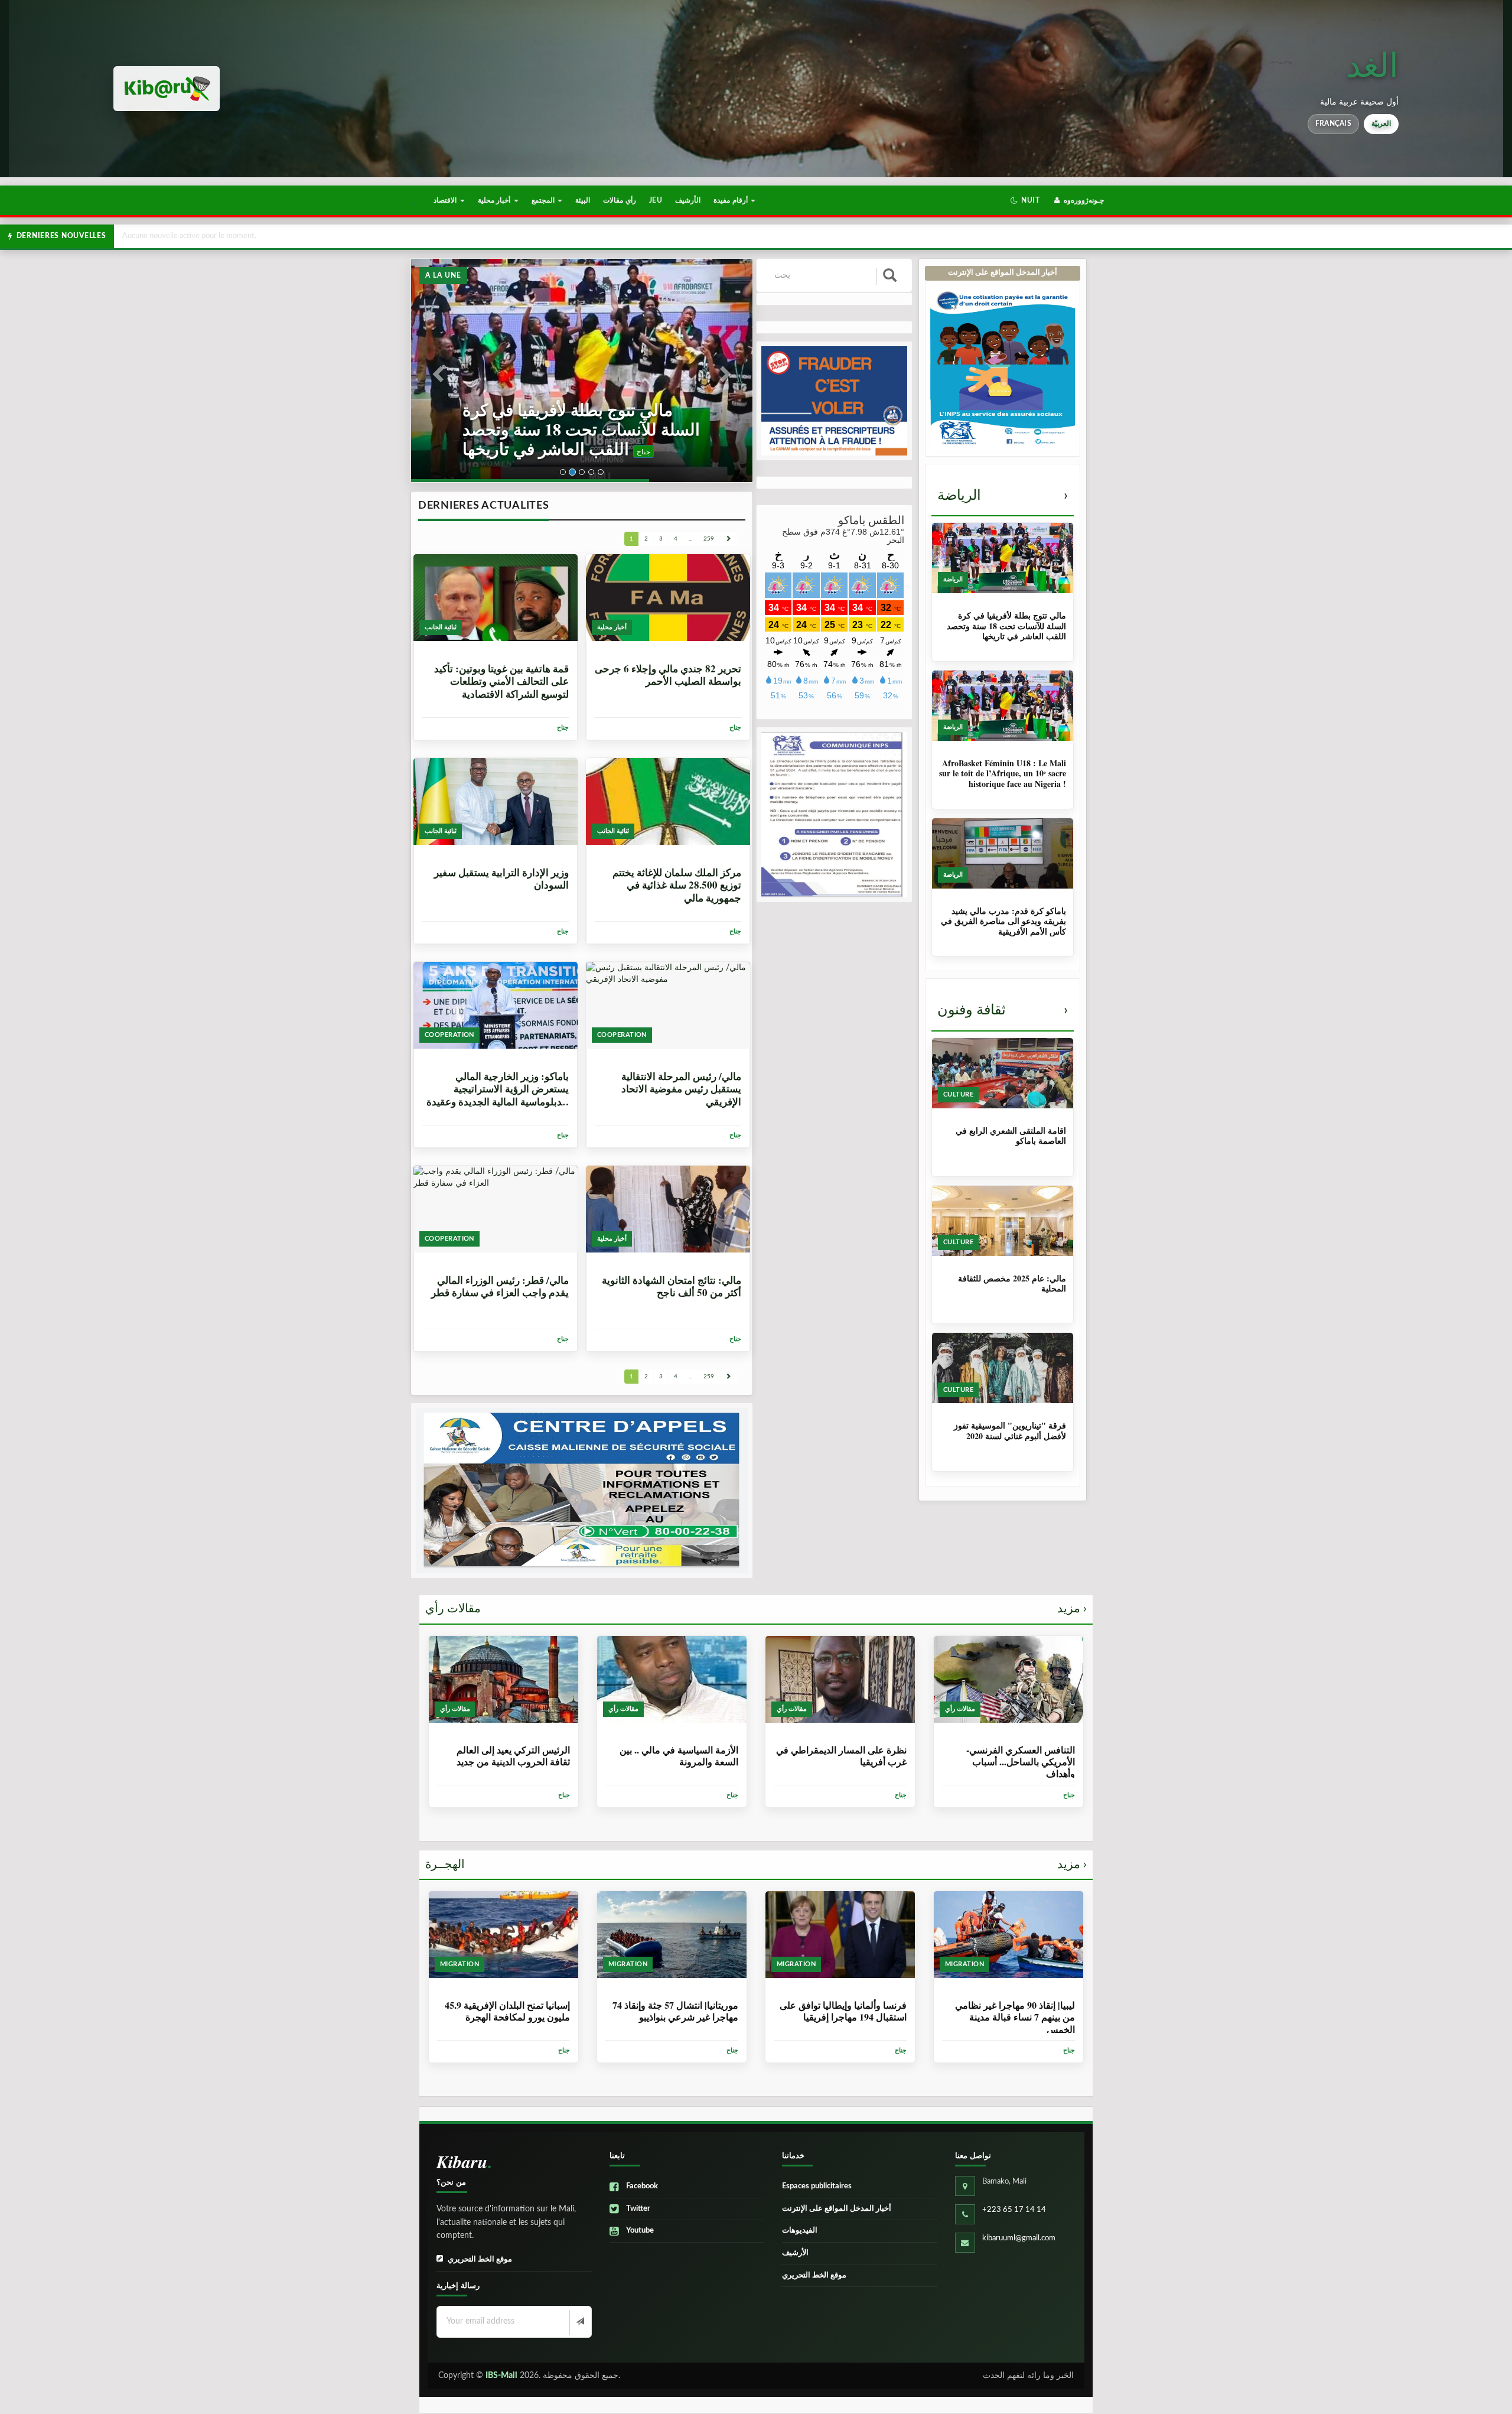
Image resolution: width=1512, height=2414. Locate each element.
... (690, 539)
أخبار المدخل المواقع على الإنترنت (837, 2209)
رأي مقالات (619, 200)
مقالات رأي (756, 1609)
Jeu (656, 200)
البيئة (583, 200)
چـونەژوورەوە (1083, 200)
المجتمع (544, 200)
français (1333, 123)
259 (709, 539)
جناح (538, 451)
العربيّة (1381, 123)
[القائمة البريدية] (579, 2322)
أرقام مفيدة (731, 200)
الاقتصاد (446, 200)
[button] (1025, 200)
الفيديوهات (800, 2231)
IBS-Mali (501, 2376)
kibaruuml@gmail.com (1019, 2238)
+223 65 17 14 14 (1014, 2210)
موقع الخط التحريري (480, 2260)
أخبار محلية (495, 200)
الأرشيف (688, 200)
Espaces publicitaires (817, 2186)
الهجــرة (756, 1865)
